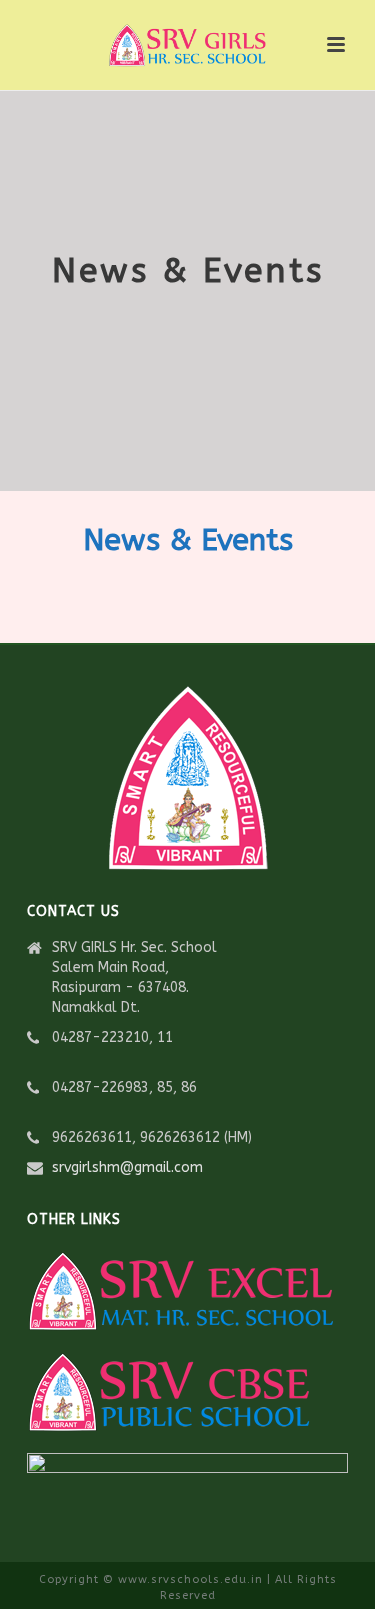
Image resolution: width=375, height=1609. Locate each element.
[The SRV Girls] (188, 45)
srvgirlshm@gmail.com (127, 1167)
